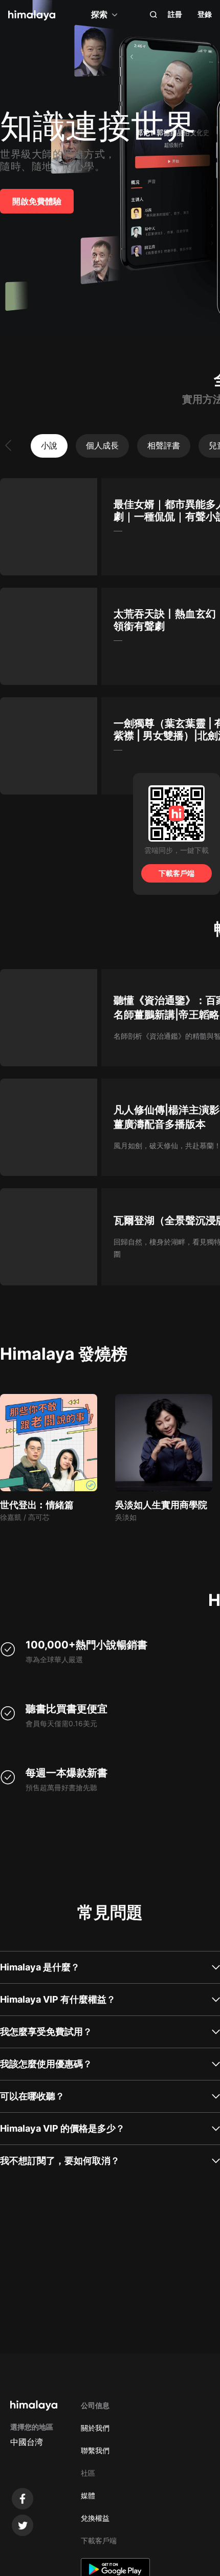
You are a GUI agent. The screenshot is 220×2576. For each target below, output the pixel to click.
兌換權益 (95, 2518)
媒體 (88, 2495)
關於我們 (95, 2428)
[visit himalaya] (32, 15)
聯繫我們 (95, 2450)
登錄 (205, 14)
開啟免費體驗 (37, 201)
